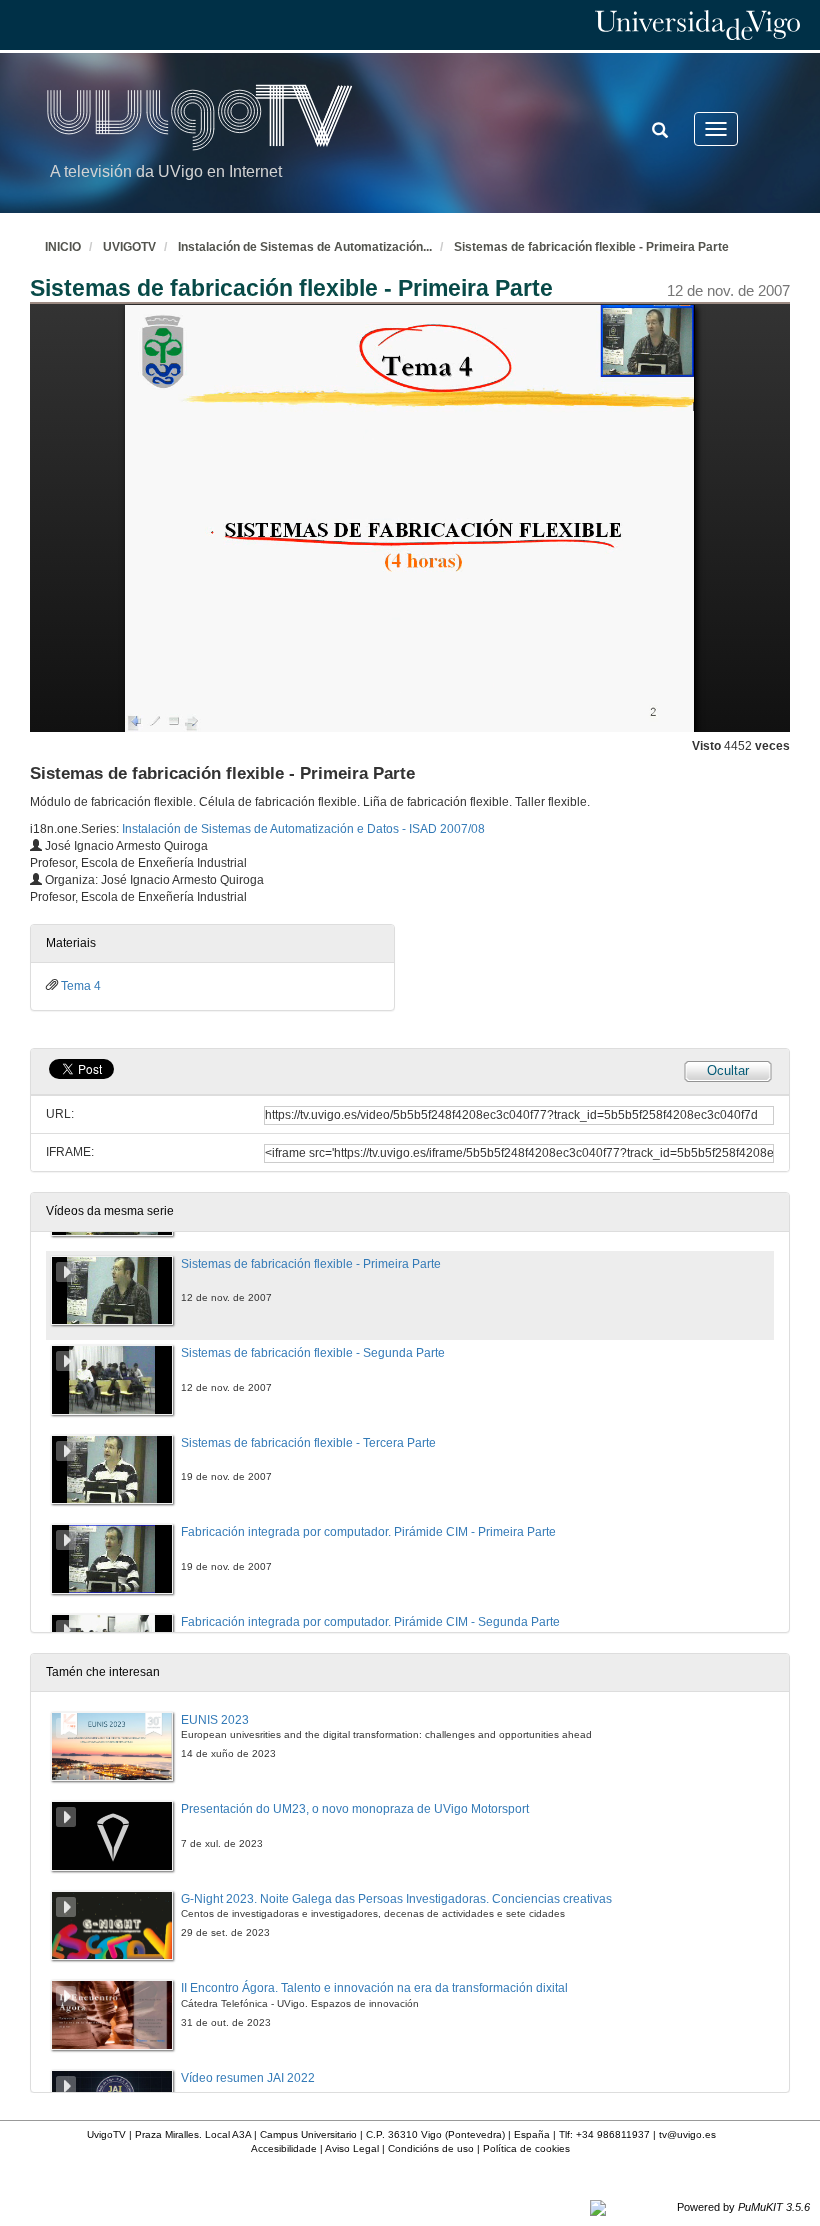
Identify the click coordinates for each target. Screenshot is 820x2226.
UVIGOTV (129, 247)
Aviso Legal (352, 2148)
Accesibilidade (284, 2148)
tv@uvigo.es (687, 2134)
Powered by (743, 2207)
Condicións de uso (431, 2148)
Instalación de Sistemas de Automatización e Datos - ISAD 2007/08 (303, 829)
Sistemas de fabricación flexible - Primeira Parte (591, 247)
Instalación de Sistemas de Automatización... (305, 247)
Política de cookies (526, 2148)
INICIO (63, 247)
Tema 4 (81, 986)
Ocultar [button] (728, 1070)
